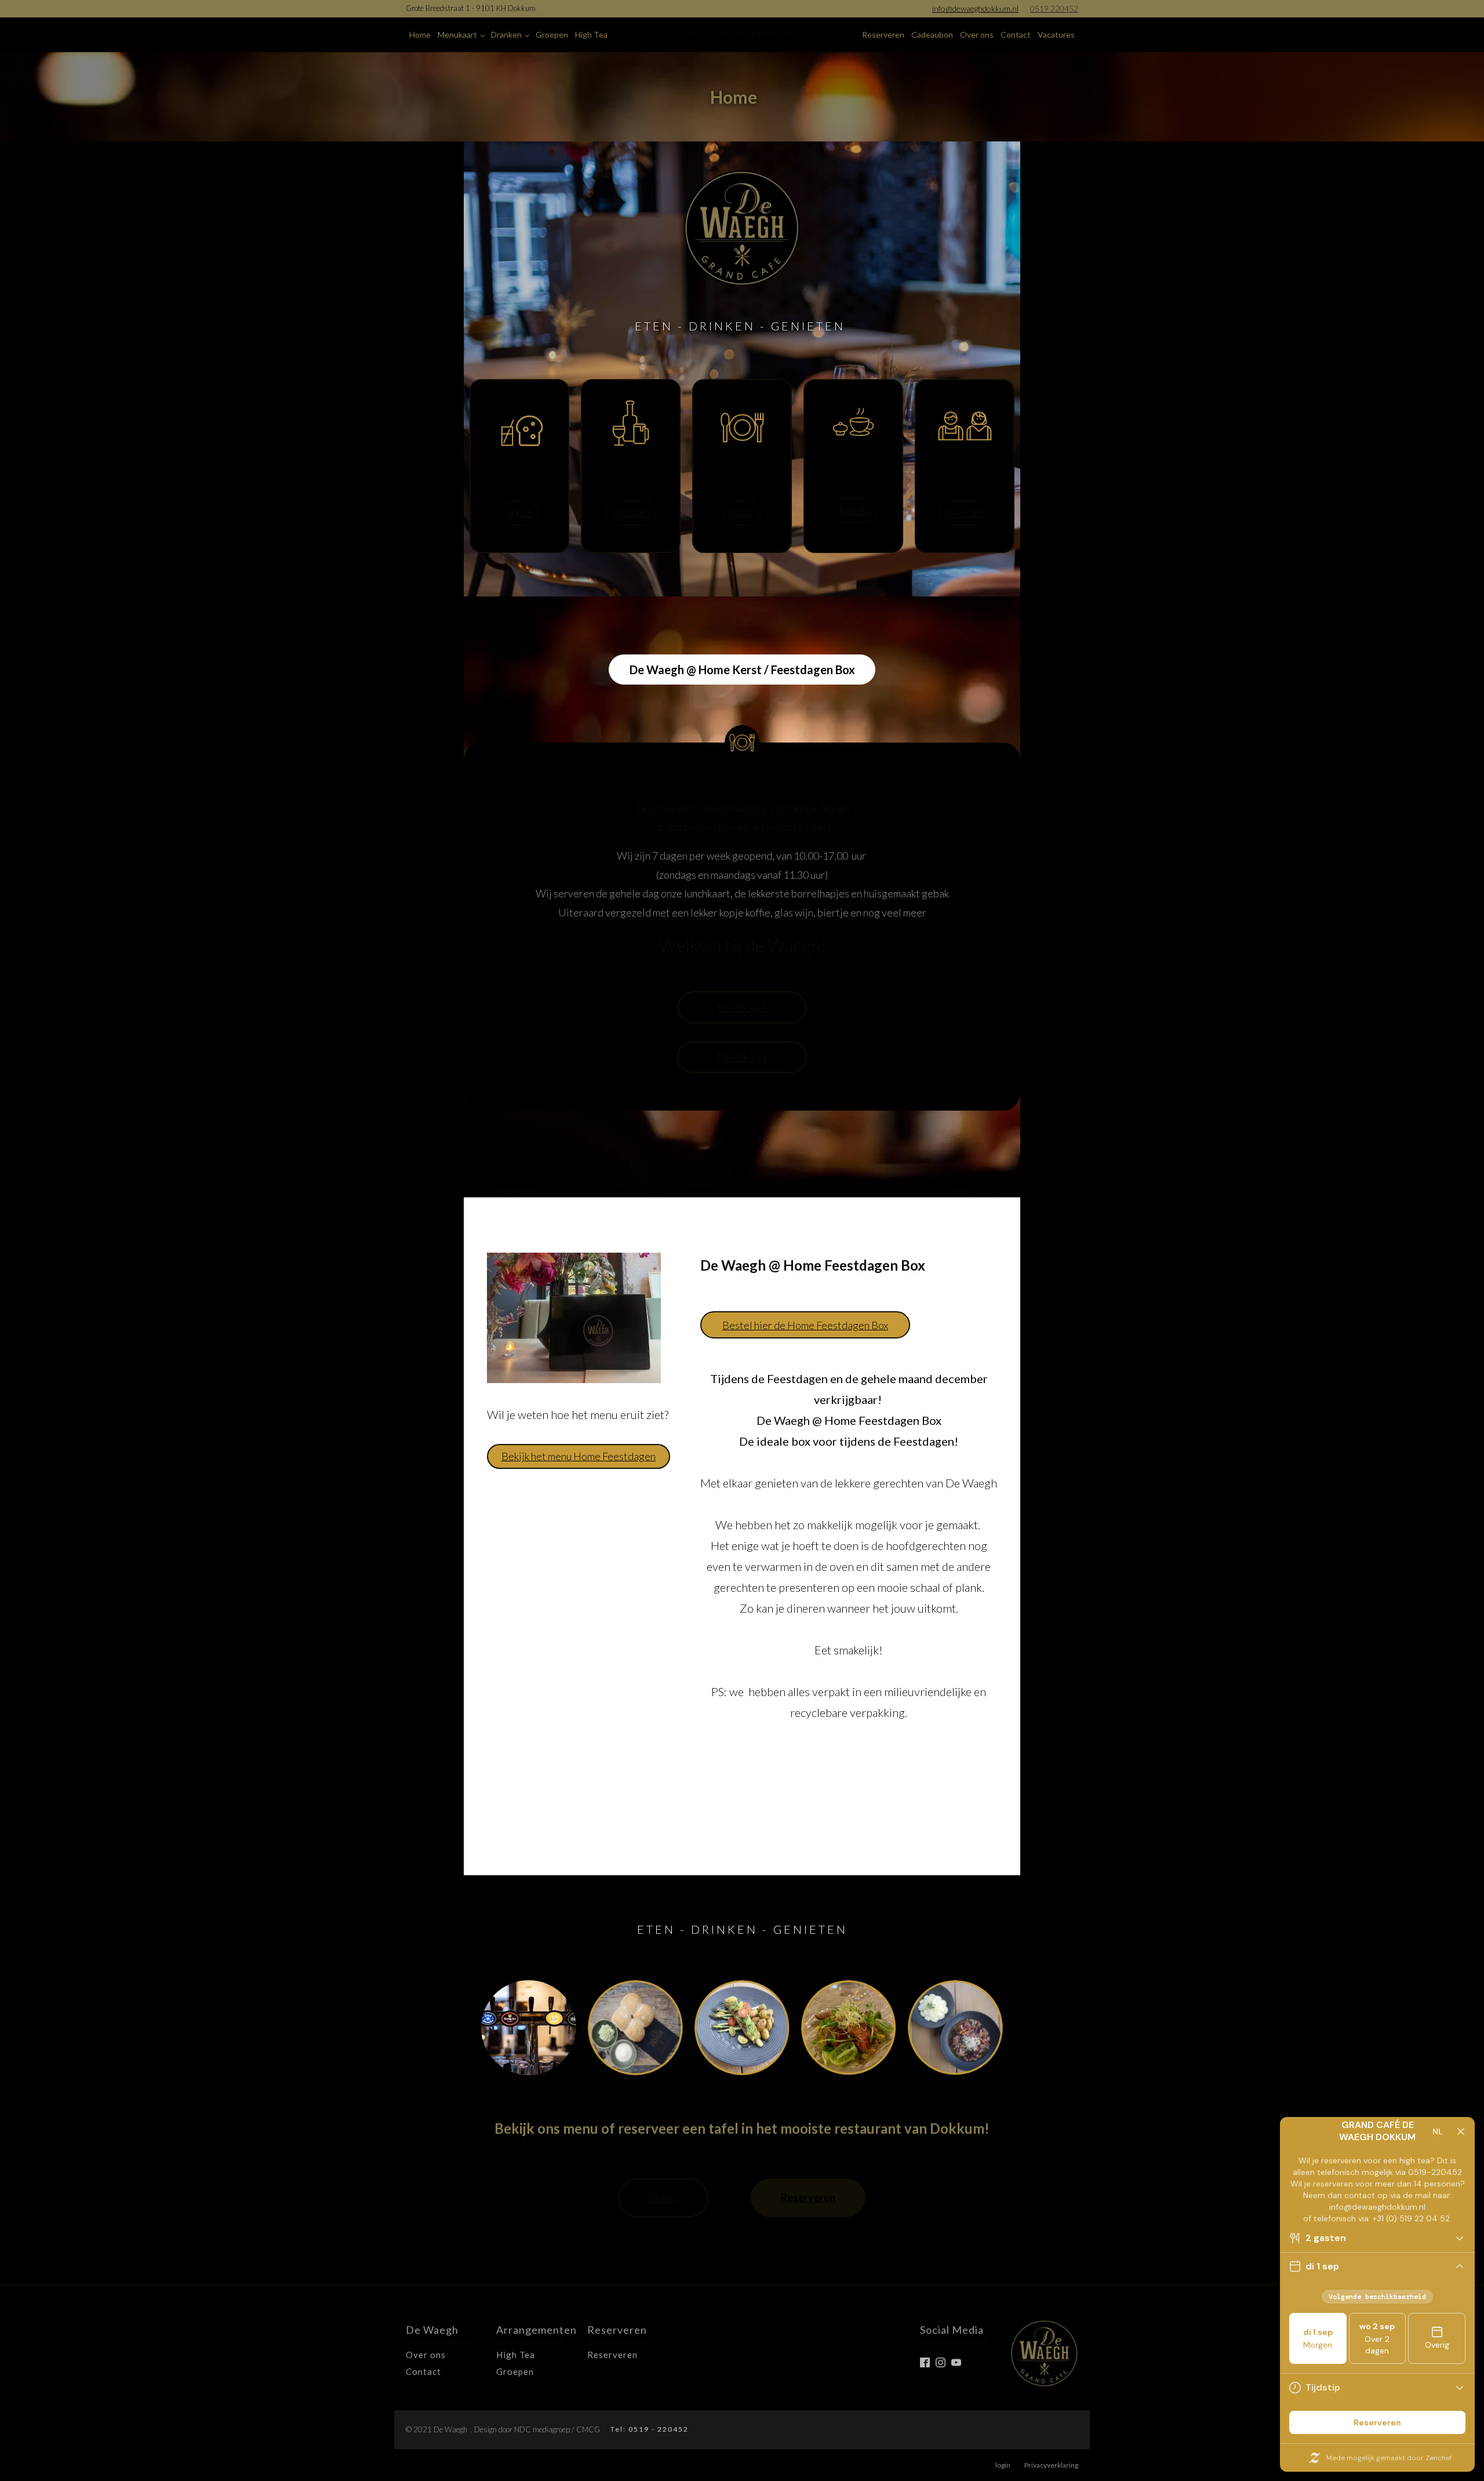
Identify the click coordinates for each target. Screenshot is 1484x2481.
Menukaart (457, 34)
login (1003, 2465)
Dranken (506, 34)
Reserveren (883, 34)
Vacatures (1056, 34)
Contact (1016, 34)
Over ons (977, 34)
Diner (742, 513)
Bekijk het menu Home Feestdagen (579, 1456)
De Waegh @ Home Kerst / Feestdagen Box (742, 670)
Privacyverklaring (1051, 2465)
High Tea (591, 34)
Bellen (663, 2198)
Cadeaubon (932, 34)
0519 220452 (1054, 8)
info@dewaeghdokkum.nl (975, 8)
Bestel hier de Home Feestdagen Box (805, 1325)
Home (420, 34)
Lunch (519, 513)
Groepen (552, 34)
